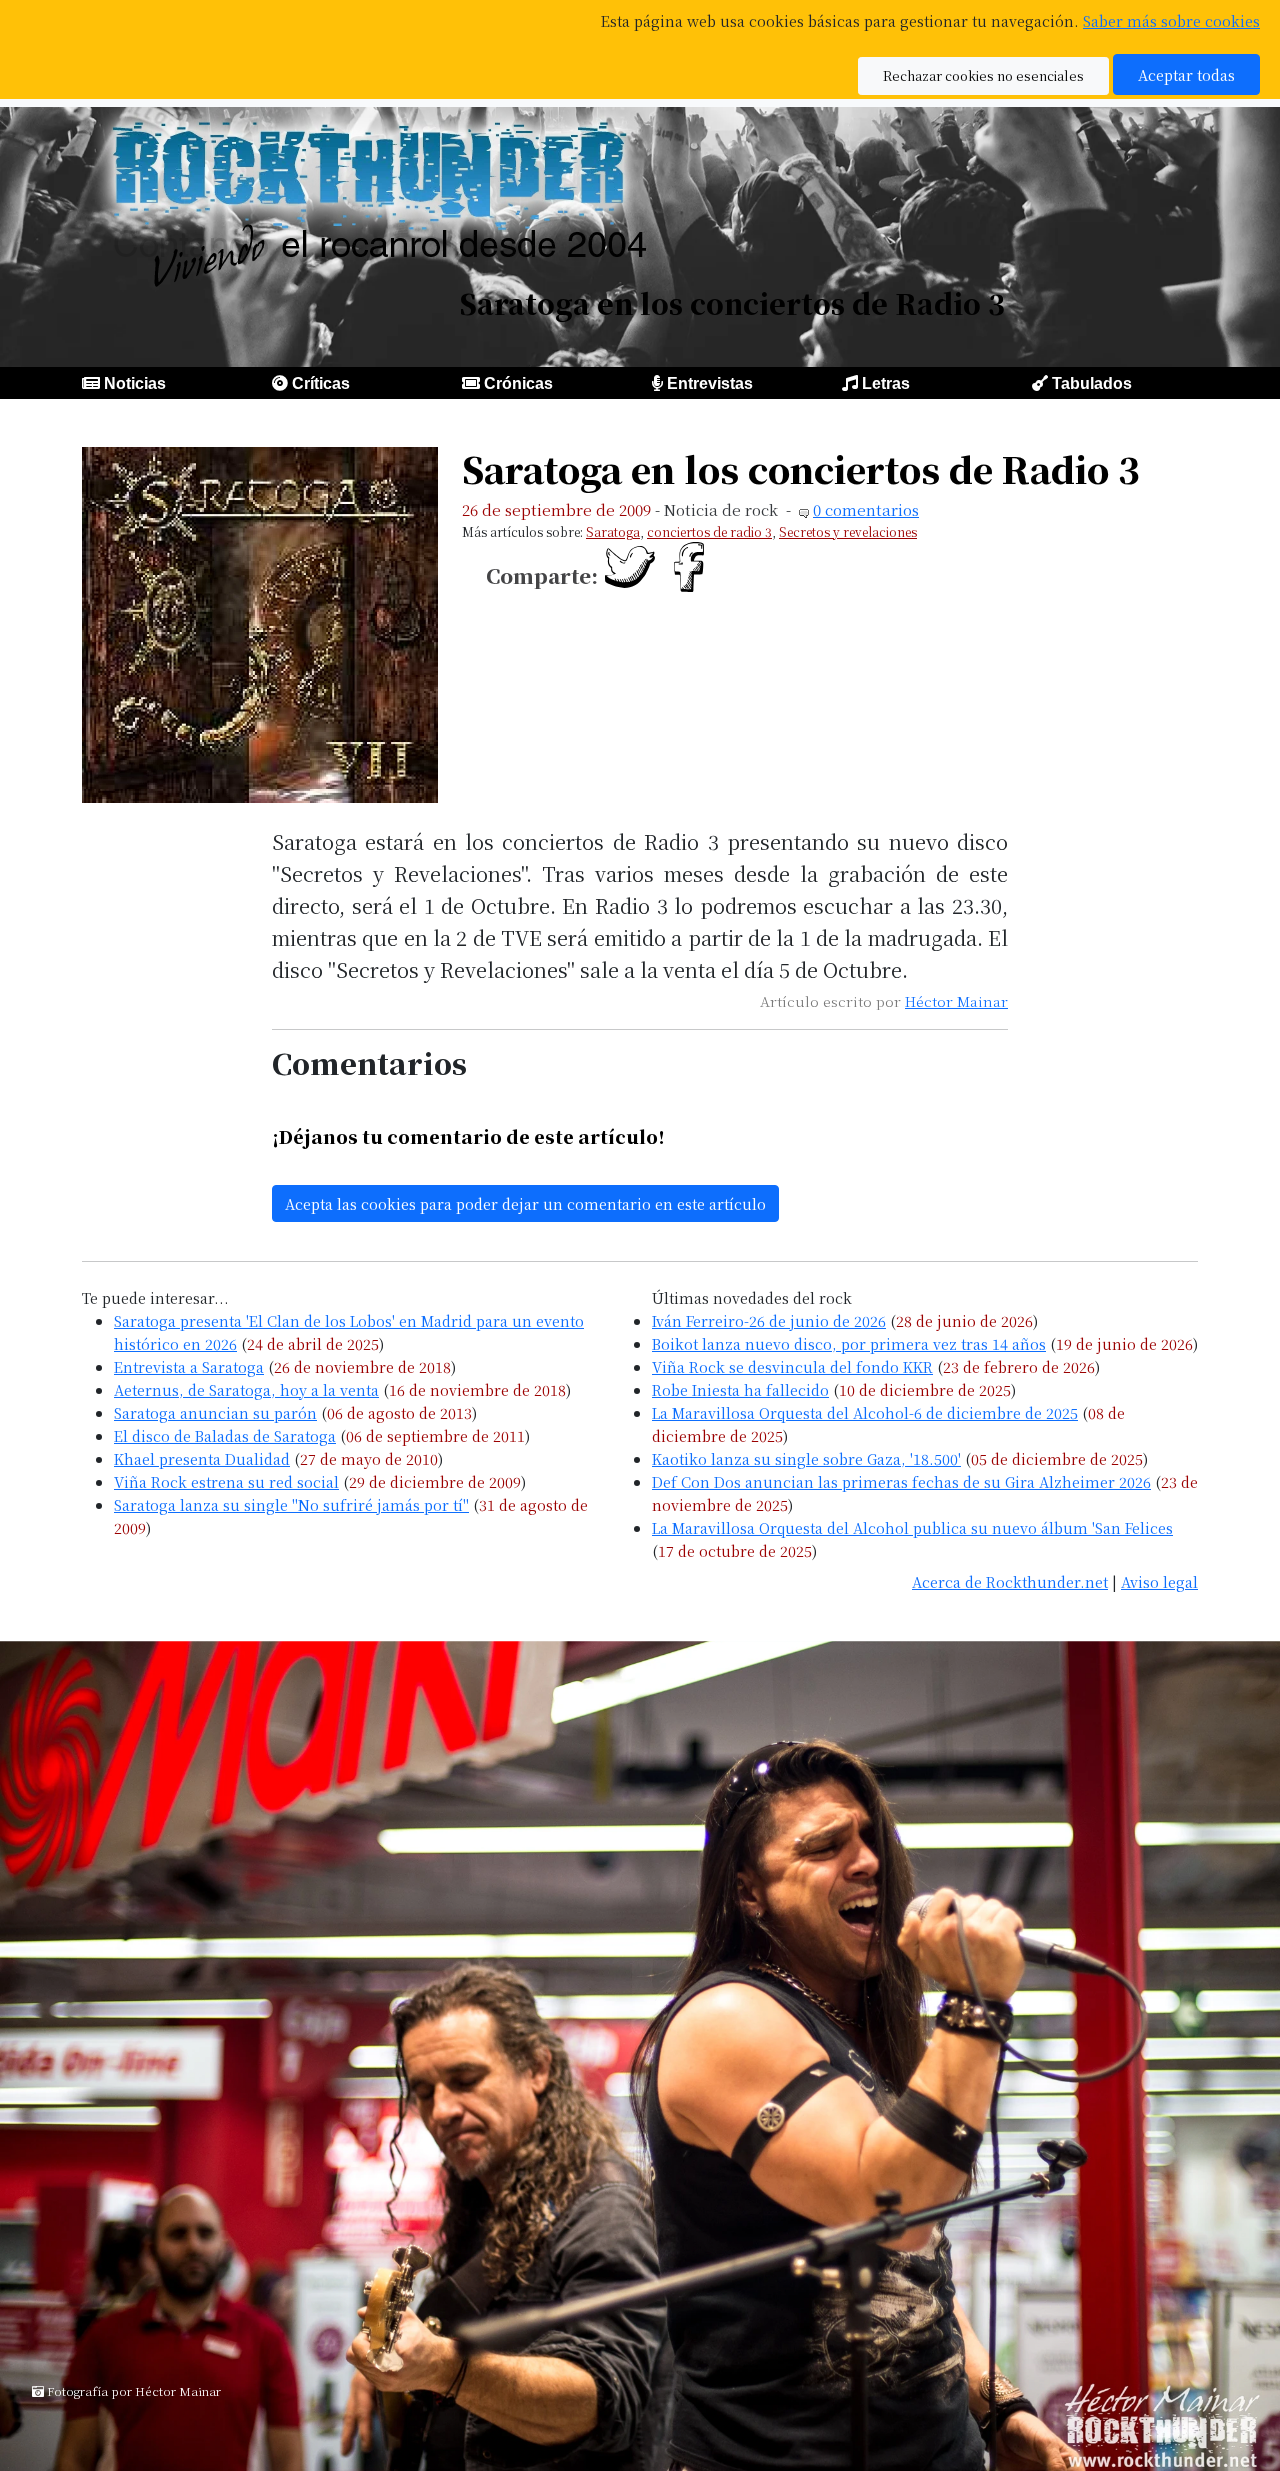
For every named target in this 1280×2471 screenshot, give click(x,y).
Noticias (135, 383)
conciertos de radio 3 (709, 531)
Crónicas (518, 383)
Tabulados (1092, 383)
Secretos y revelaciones (848, 531)
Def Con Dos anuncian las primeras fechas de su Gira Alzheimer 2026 (901, 1481)
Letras (886, 383)
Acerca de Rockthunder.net (1010, 1581)
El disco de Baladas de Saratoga (225, 1435)
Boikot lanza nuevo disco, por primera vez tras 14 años (849, 1343)
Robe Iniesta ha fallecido (740, 1389)
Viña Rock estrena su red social (226, 1481)
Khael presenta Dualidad (202, 1458)
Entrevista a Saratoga (189, 1366)
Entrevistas (710, 383)
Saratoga (613, 531)
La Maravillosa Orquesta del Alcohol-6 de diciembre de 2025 (865, 1412)
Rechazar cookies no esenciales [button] (983, 75)
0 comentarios (866, 509)
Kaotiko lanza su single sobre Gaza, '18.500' (806, 1458)
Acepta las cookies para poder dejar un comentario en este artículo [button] (525, 1203)
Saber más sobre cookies (1171, 20)
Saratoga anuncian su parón (215, 1412)
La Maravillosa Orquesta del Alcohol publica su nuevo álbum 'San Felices (912, 1527)
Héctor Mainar (956, 1001)
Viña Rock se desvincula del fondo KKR (792, 1366)
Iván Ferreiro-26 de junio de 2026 (769, 1320)
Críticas (321, 383)
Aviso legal (1159, 1581)
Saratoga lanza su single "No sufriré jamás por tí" (291, 1504)
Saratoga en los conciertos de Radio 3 (801, 468)
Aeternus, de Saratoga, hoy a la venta (246, 1389)
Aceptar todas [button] (1186, 74)
